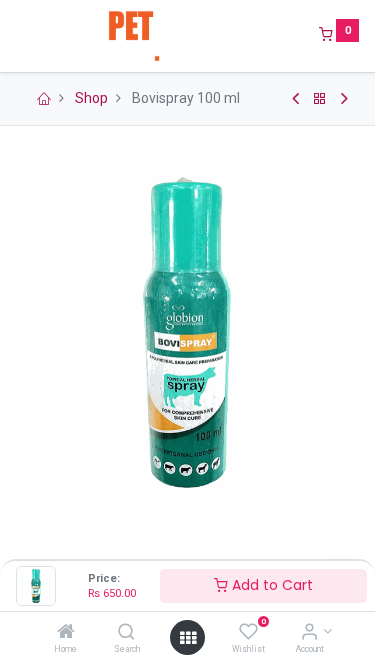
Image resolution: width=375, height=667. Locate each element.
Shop (91, 98)
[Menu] (17, 36)
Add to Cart (270, 585)
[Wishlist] (248, 633)
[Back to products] (320, 99)
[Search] (126, 633)
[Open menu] (188, 638)
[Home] (66, 633)
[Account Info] (309, 633)
